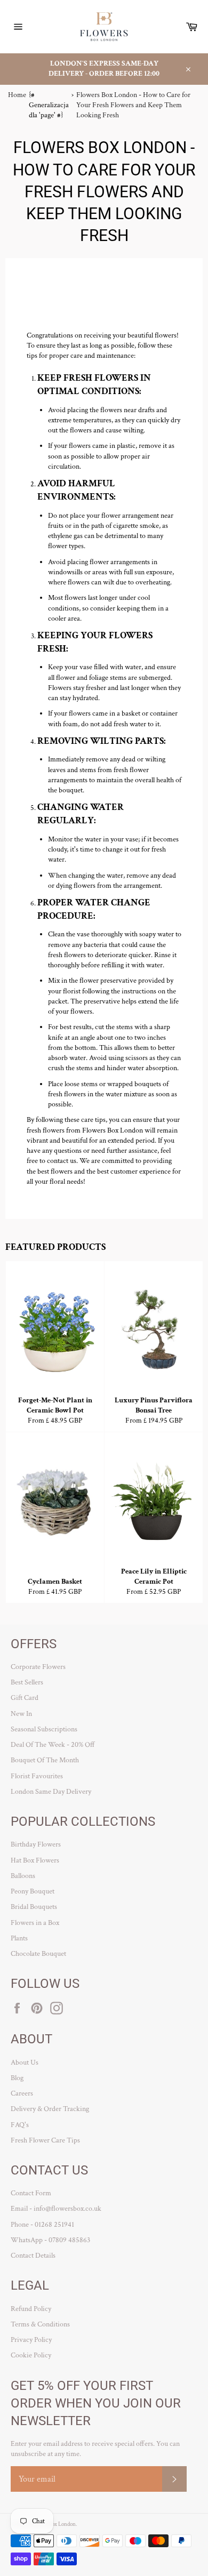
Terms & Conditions (40, 2324)
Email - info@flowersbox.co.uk (56, 2209)
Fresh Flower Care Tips (45, 2140)
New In (21, 1714)
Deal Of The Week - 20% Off (53, 1745)
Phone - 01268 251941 (42, 2225)
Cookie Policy (31, 2355)
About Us (25, 2063)
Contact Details (33, 2256)
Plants (19, 1938)
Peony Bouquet (33, 1891)
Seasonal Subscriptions (44, 1729)
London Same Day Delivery (51, 1792)
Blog (17, 2078)
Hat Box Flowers (35, 1860)
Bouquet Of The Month (45, 1760)
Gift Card (25, 1698)
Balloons (23, 1876)
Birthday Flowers (36, 1844)
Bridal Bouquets (34, 1907)
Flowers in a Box (35, 1923)
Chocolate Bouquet (38, 1954)
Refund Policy (31, 2309)
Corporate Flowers (38, 1667)
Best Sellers (27, 1682)
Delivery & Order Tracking (50, 2109)
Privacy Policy (31, 2340)
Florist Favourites (37, 1776)
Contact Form (31, 2193)
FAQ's (20, 2125)
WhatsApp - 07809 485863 (50, 2240)
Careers (22, 2093)
